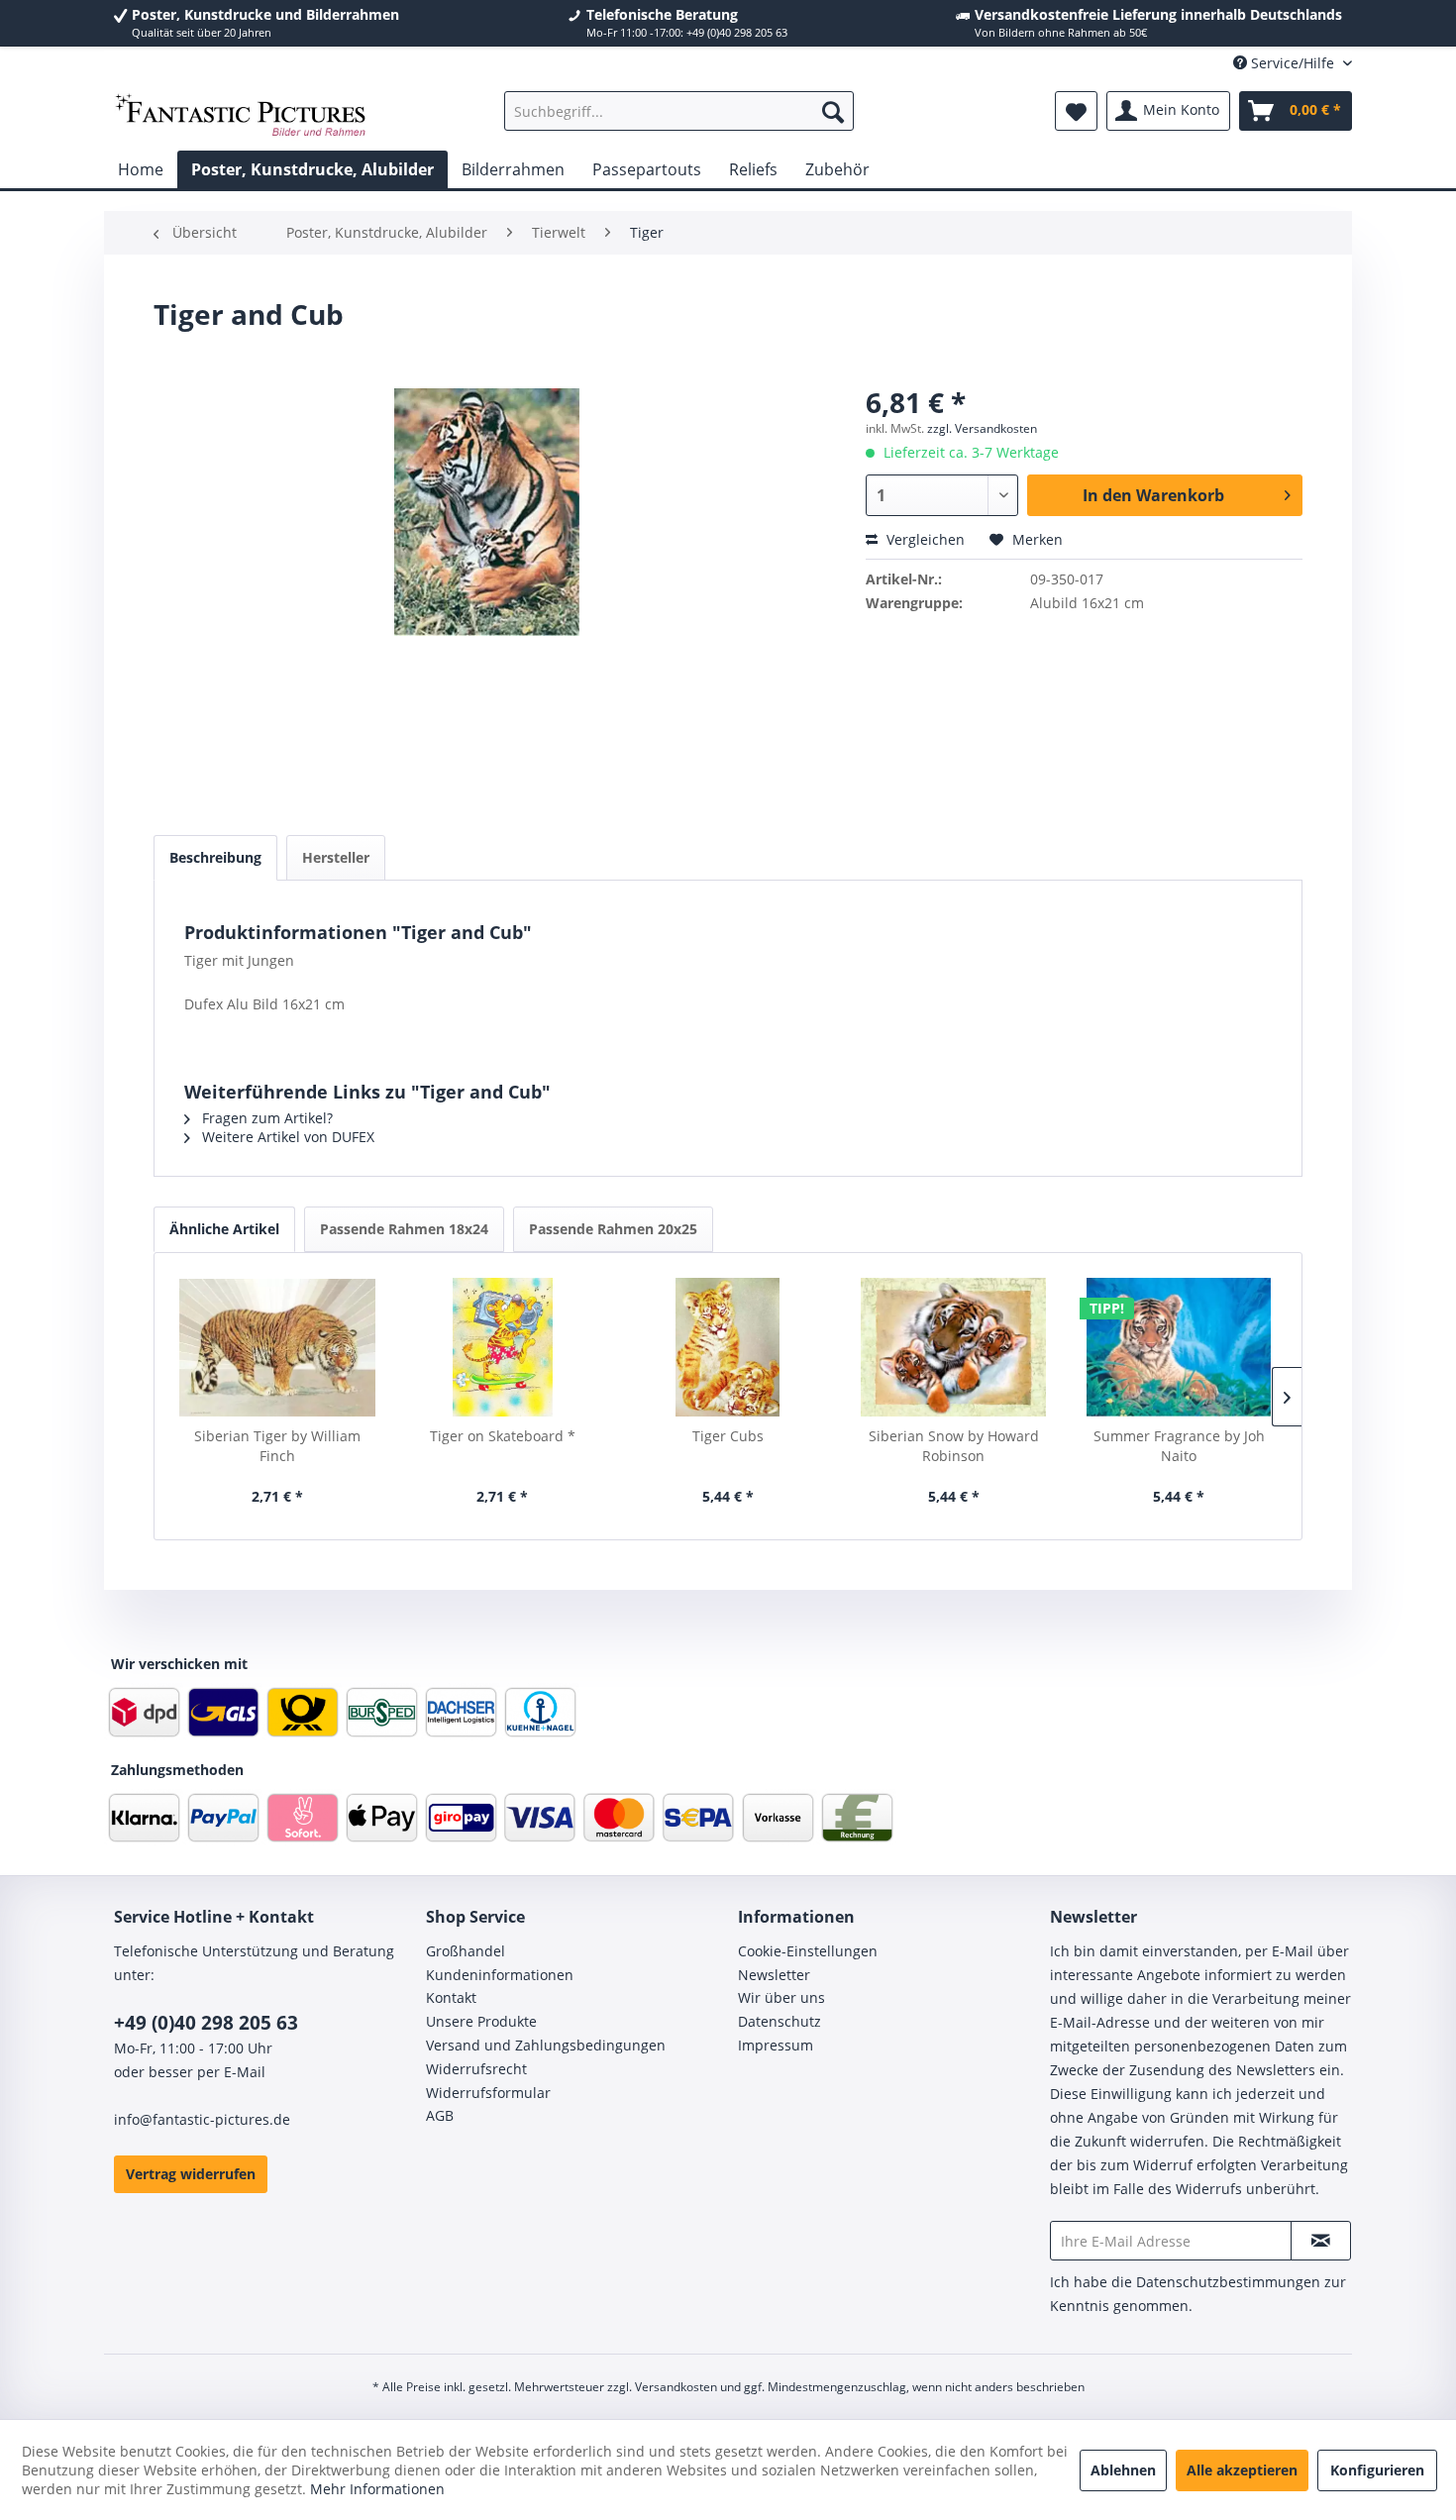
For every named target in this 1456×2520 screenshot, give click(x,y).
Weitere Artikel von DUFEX (286, 1137)
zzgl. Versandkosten (982, 428)
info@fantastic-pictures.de (202, 2119)
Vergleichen (924, 539)
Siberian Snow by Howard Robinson (954, 1446)
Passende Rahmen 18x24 (404, 1229)
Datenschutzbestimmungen (1228, 2282)
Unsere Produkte (481, 2021)
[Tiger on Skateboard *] (503, 1347)
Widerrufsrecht (476, 2069)
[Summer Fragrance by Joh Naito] (1179, 1347)
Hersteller (336, 857)
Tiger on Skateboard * (503, 1436)
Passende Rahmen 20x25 (613, 1229)
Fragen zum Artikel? (265, 1118)
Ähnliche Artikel (224, 1229)
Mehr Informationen (377, 2489)
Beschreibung (215, 857)
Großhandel (466, 1951)
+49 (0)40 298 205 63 (206, 2023)
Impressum (776, 2045)
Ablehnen (1123, 2470)
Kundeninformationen (500, 1975)
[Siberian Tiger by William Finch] (277, 1347)
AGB (440, 2115)
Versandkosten (676, 2387)
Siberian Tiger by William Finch (277, 1446)
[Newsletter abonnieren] (1321, 2241)
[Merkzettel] (1076, 111)
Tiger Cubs (728, 1436)
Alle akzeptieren (1242, 2470)
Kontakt (451, 1997)
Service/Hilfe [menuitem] (1293, 63)
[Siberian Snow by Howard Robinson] (954, 1347)
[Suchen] (833, 111)
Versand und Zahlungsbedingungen (546, 2045)
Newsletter (774, 1975)
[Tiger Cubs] (728, 1347)
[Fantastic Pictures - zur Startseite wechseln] (241, 116)
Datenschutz (780, 2021)
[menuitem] (679, 111)
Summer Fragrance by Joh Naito (1179, 1446)
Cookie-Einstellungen (808, 1951)
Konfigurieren (1377, 2470)
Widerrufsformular (488, 2093)
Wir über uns (781, 1997)
